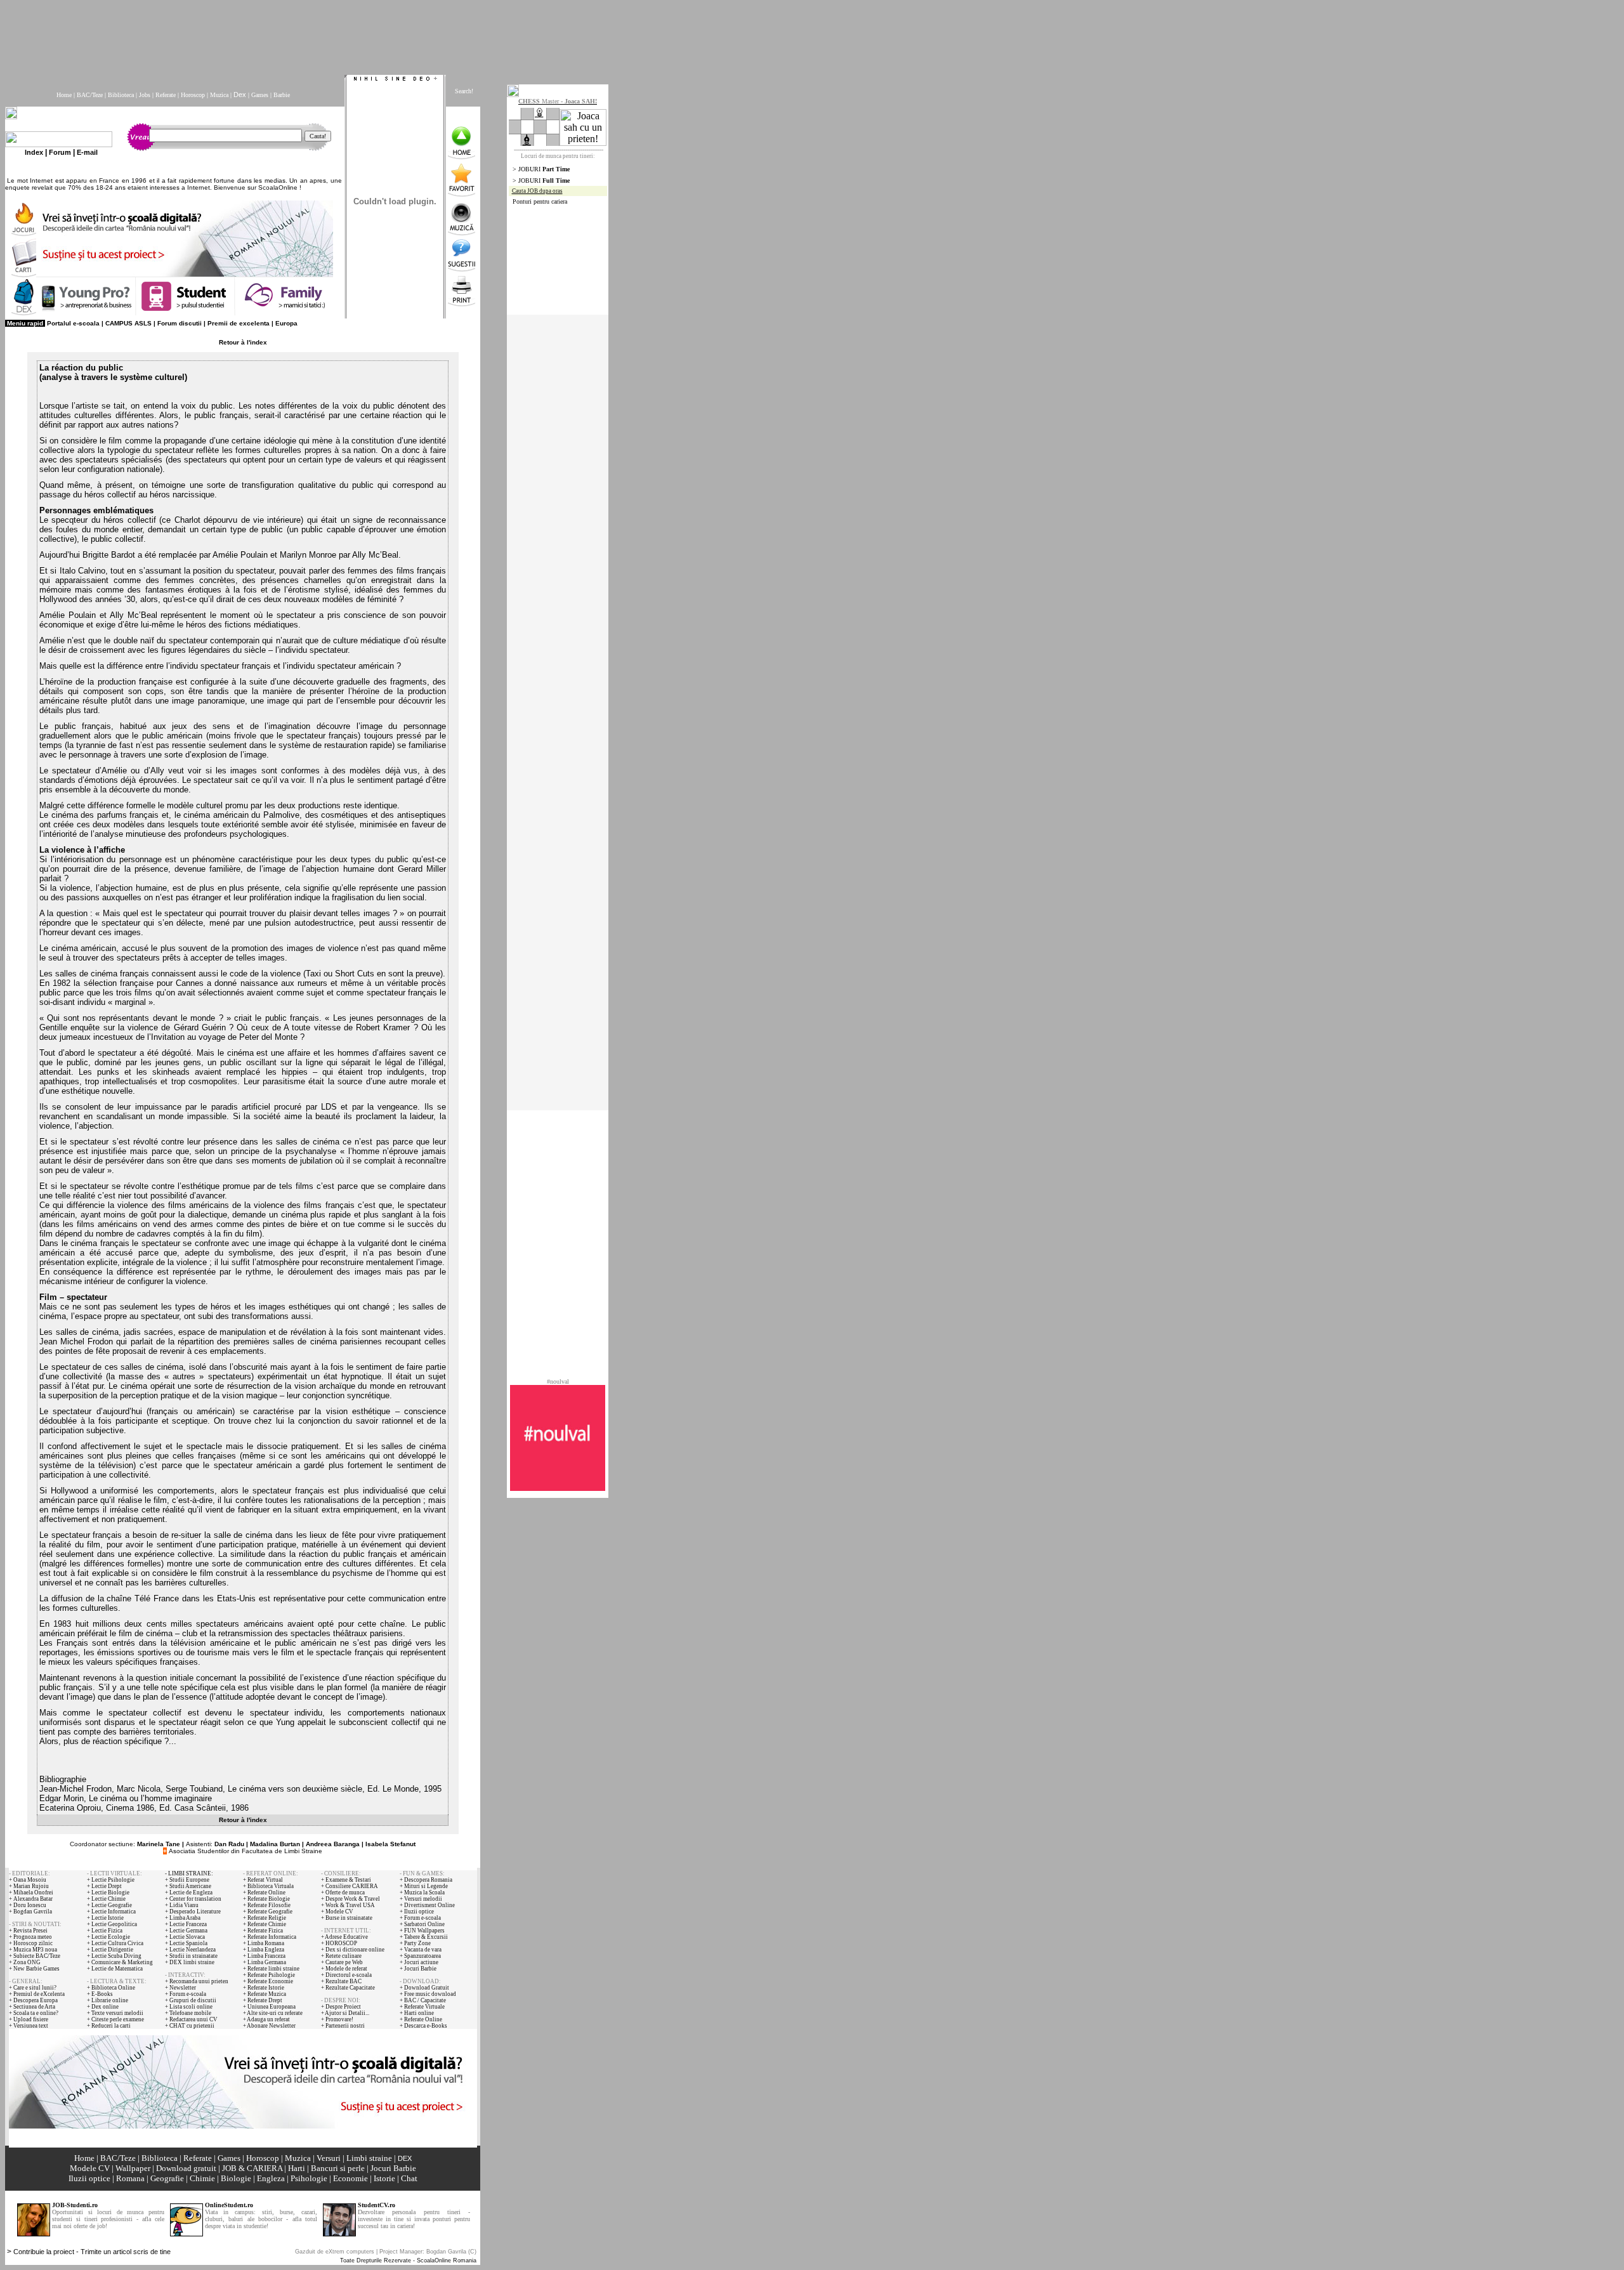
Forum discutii (180, 323)
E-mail (87, 152)
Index (34, 152)
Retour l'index (243, 342)
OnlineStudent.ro (229, 2205)
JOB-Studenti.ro (75, 2205)
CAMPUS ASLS (128, 323)
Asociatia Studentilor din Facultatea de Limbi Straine (246, 1851)
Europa (286, 323)
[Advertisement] (313, 34)
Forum (60, 152)
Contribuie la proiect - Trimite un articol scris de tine (92, 2252)
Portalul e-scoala (73, 323)
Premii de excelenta (239, 323)
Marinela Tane (159, 1844)
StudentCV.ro (377, 2205)
